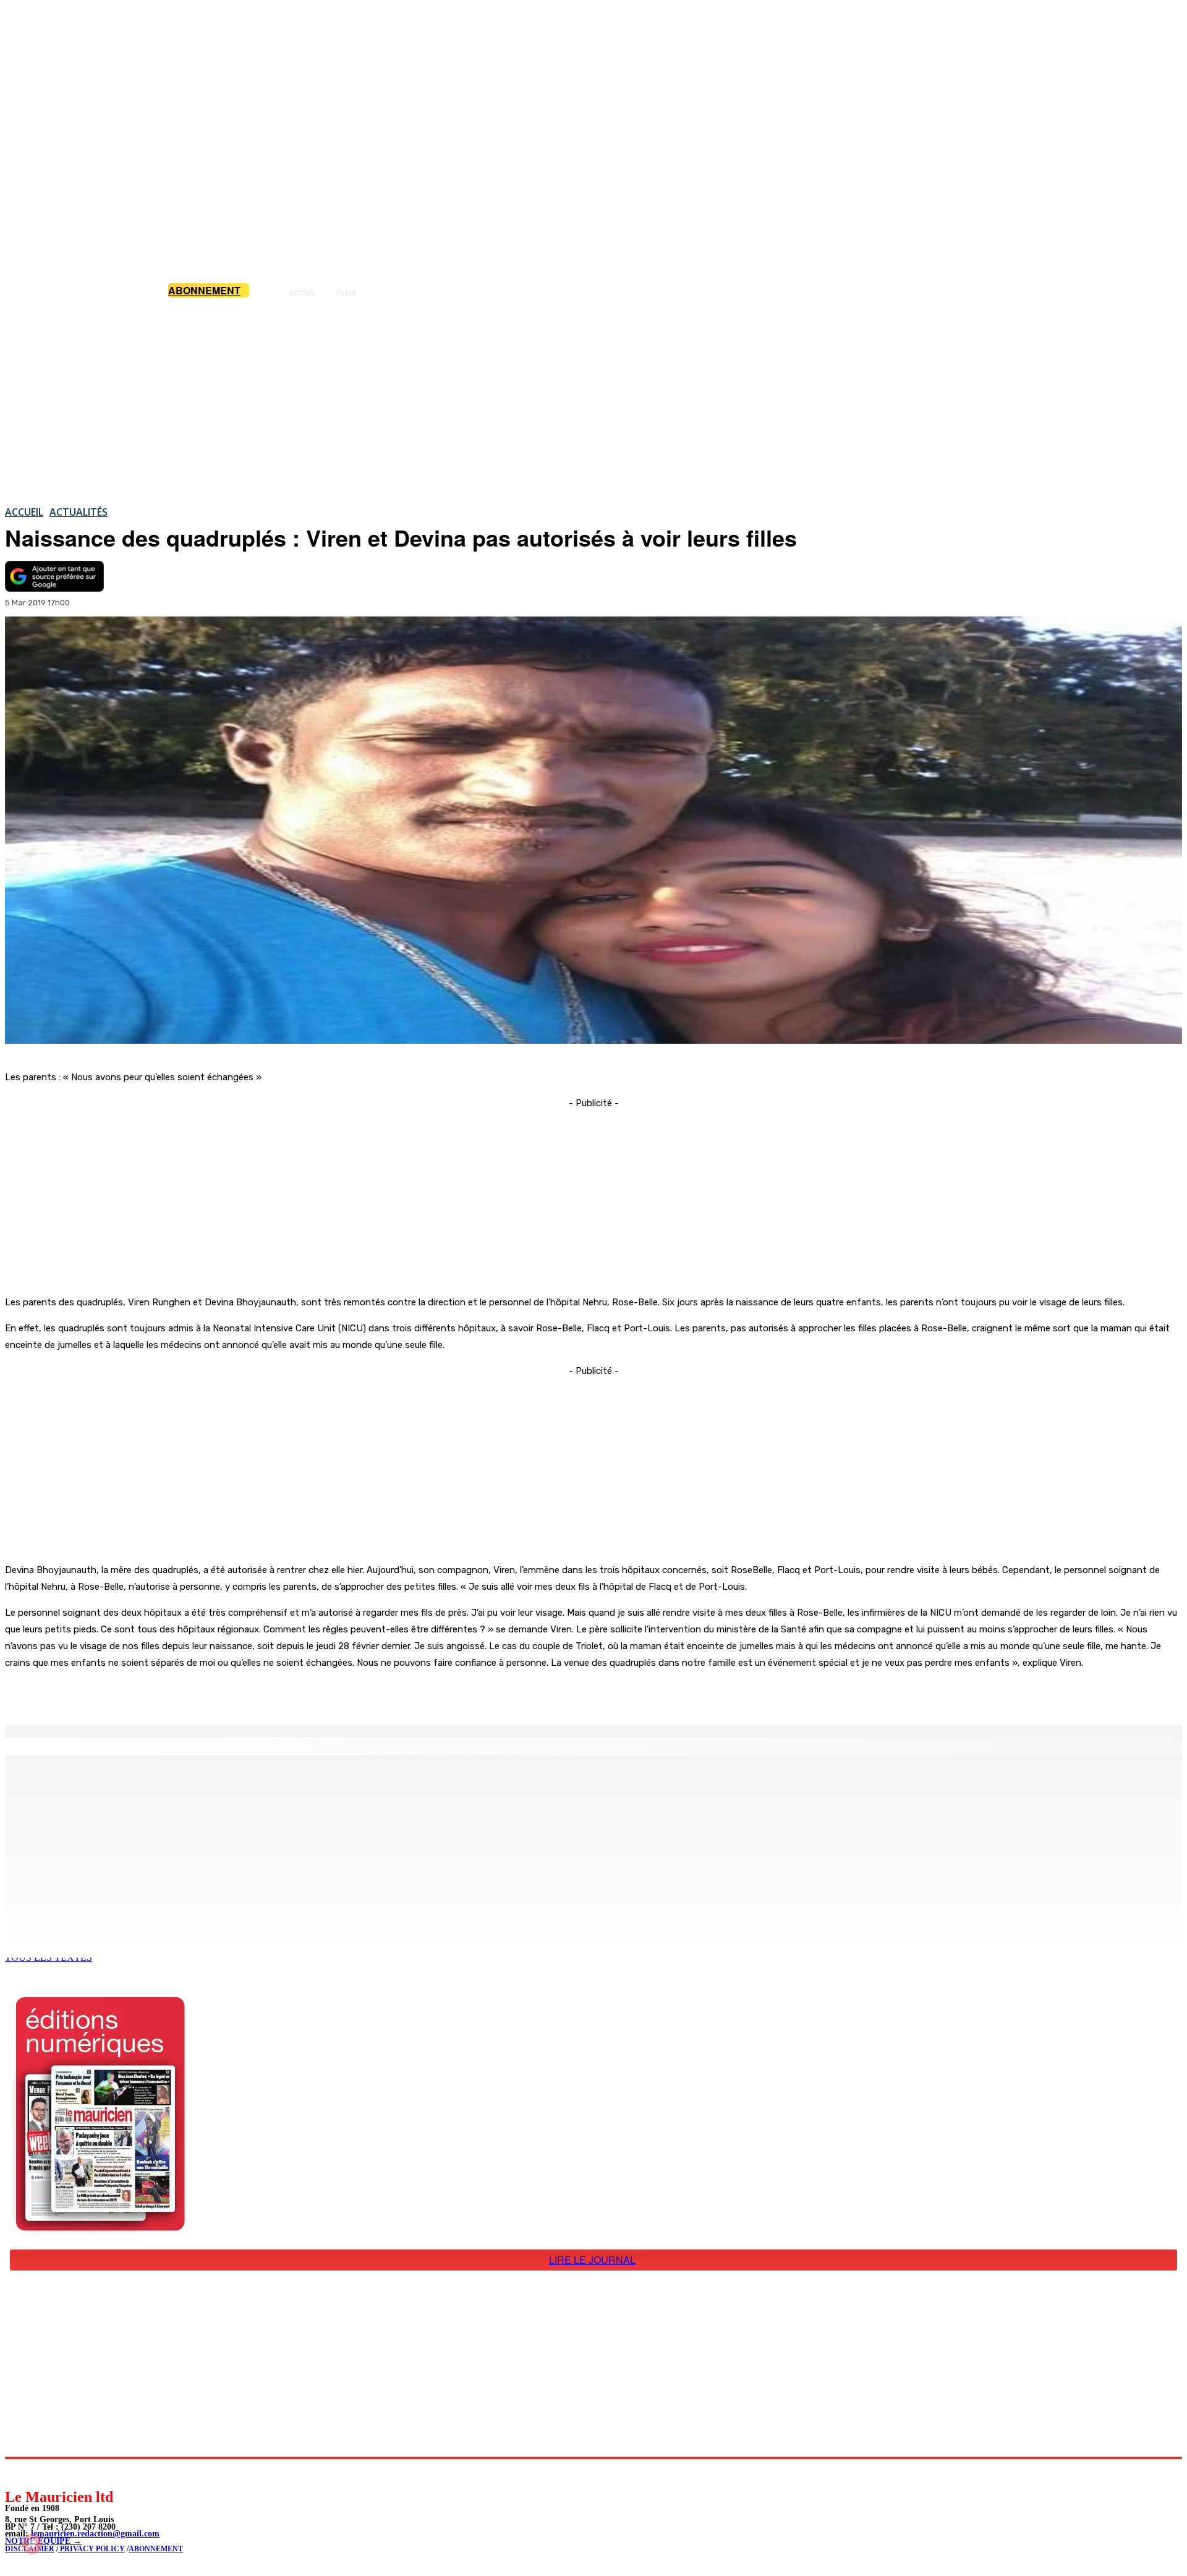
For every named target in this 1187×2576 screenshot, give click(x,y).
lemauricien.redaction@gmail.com (95, 2534)
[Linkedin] (71, 2473)
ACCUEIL (24, 512)
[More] (263, 1694)
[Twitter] (173, 1694)
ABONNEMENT (156, 2549)
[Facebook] (129, 1694)
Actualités (79, 512)
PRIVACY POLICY (91, 2549)
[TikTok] (99, 2473)
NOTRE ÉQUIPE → (43, 2541)
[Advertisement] (593, 401)
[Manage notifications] (32, 2544)
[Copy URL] (218, 1694)
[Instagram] (44, 2473)
